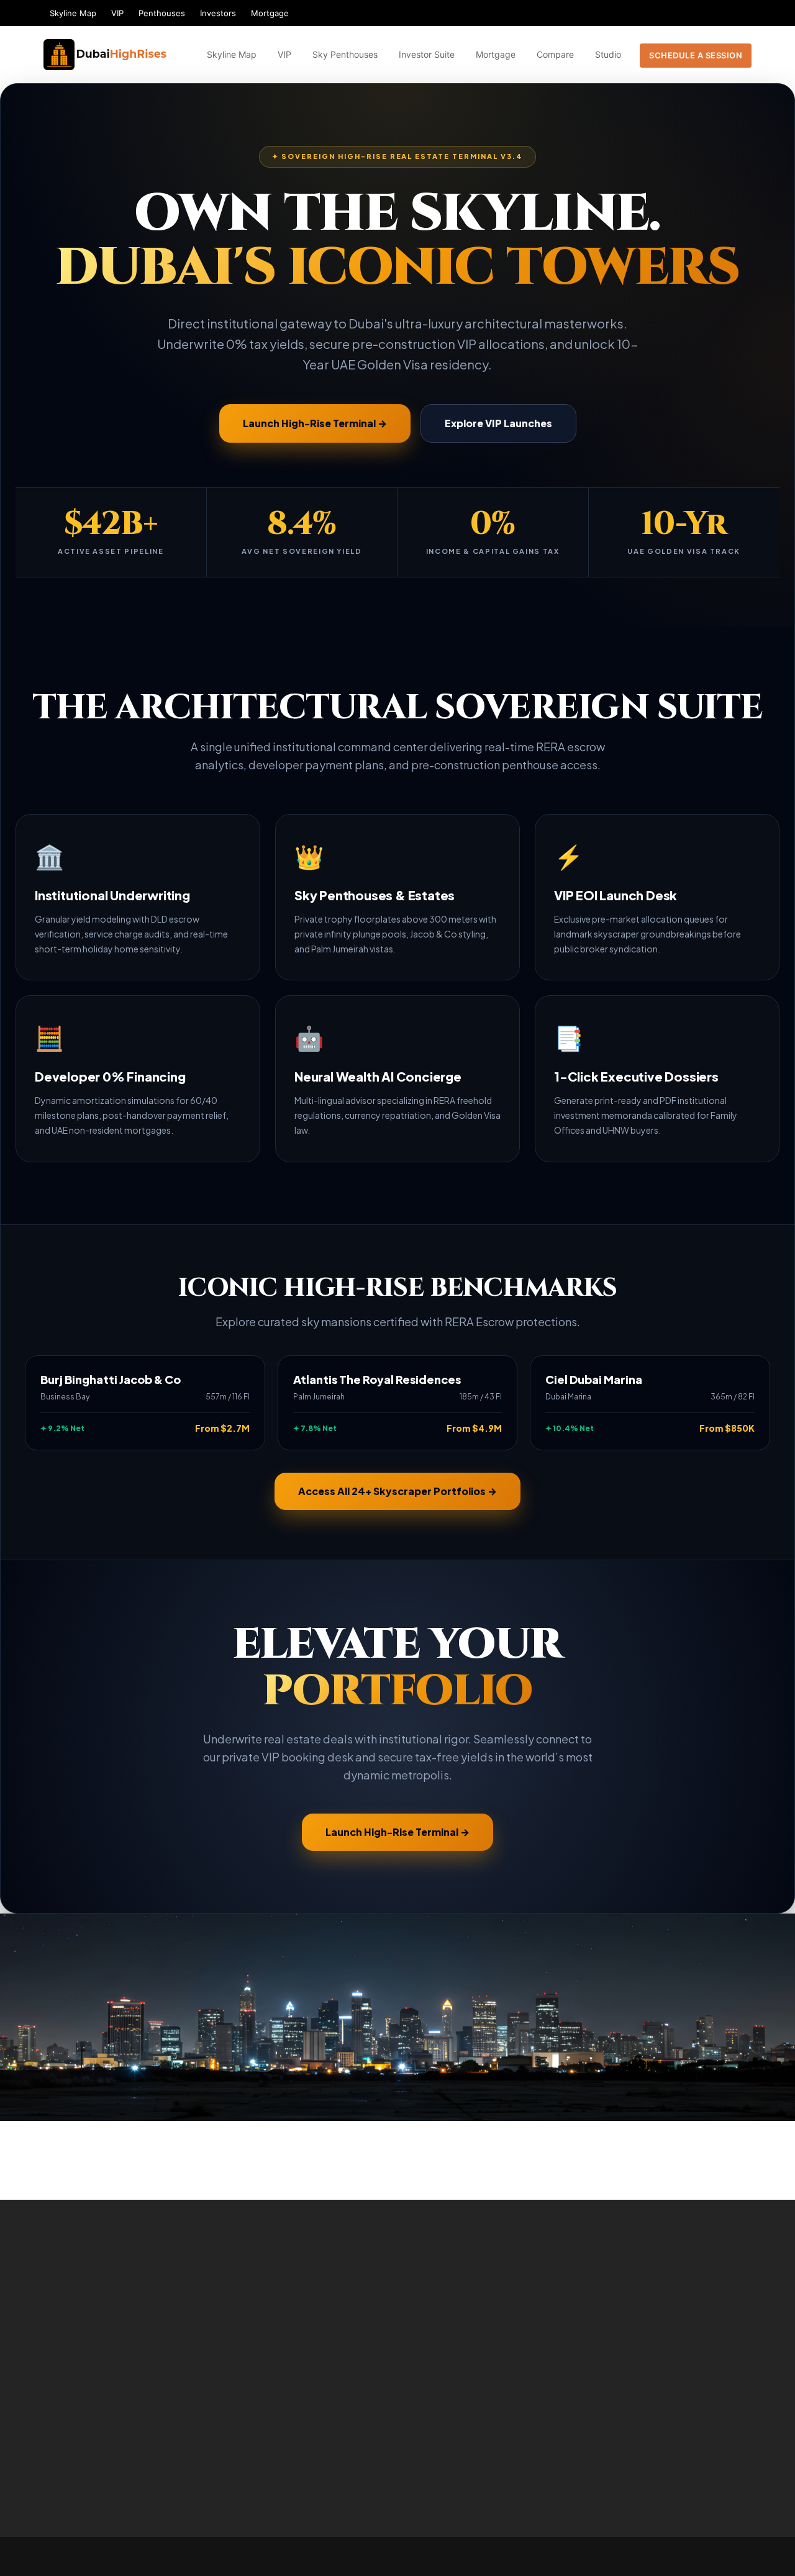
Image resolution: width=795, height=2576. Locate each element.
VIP (117, 13)
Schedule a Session (696, 55)
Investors (218, 13)
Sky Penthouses (345, 54)
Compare (555, 54)
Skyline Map (73, 13)
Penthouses (162, 13)
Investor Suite (427, 54)
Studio (608, 54)
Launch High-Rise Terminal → (315, 423)
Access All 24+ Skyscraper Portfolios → (397, 1491)
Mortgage (270, 13)
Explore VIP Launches (498, 423)
